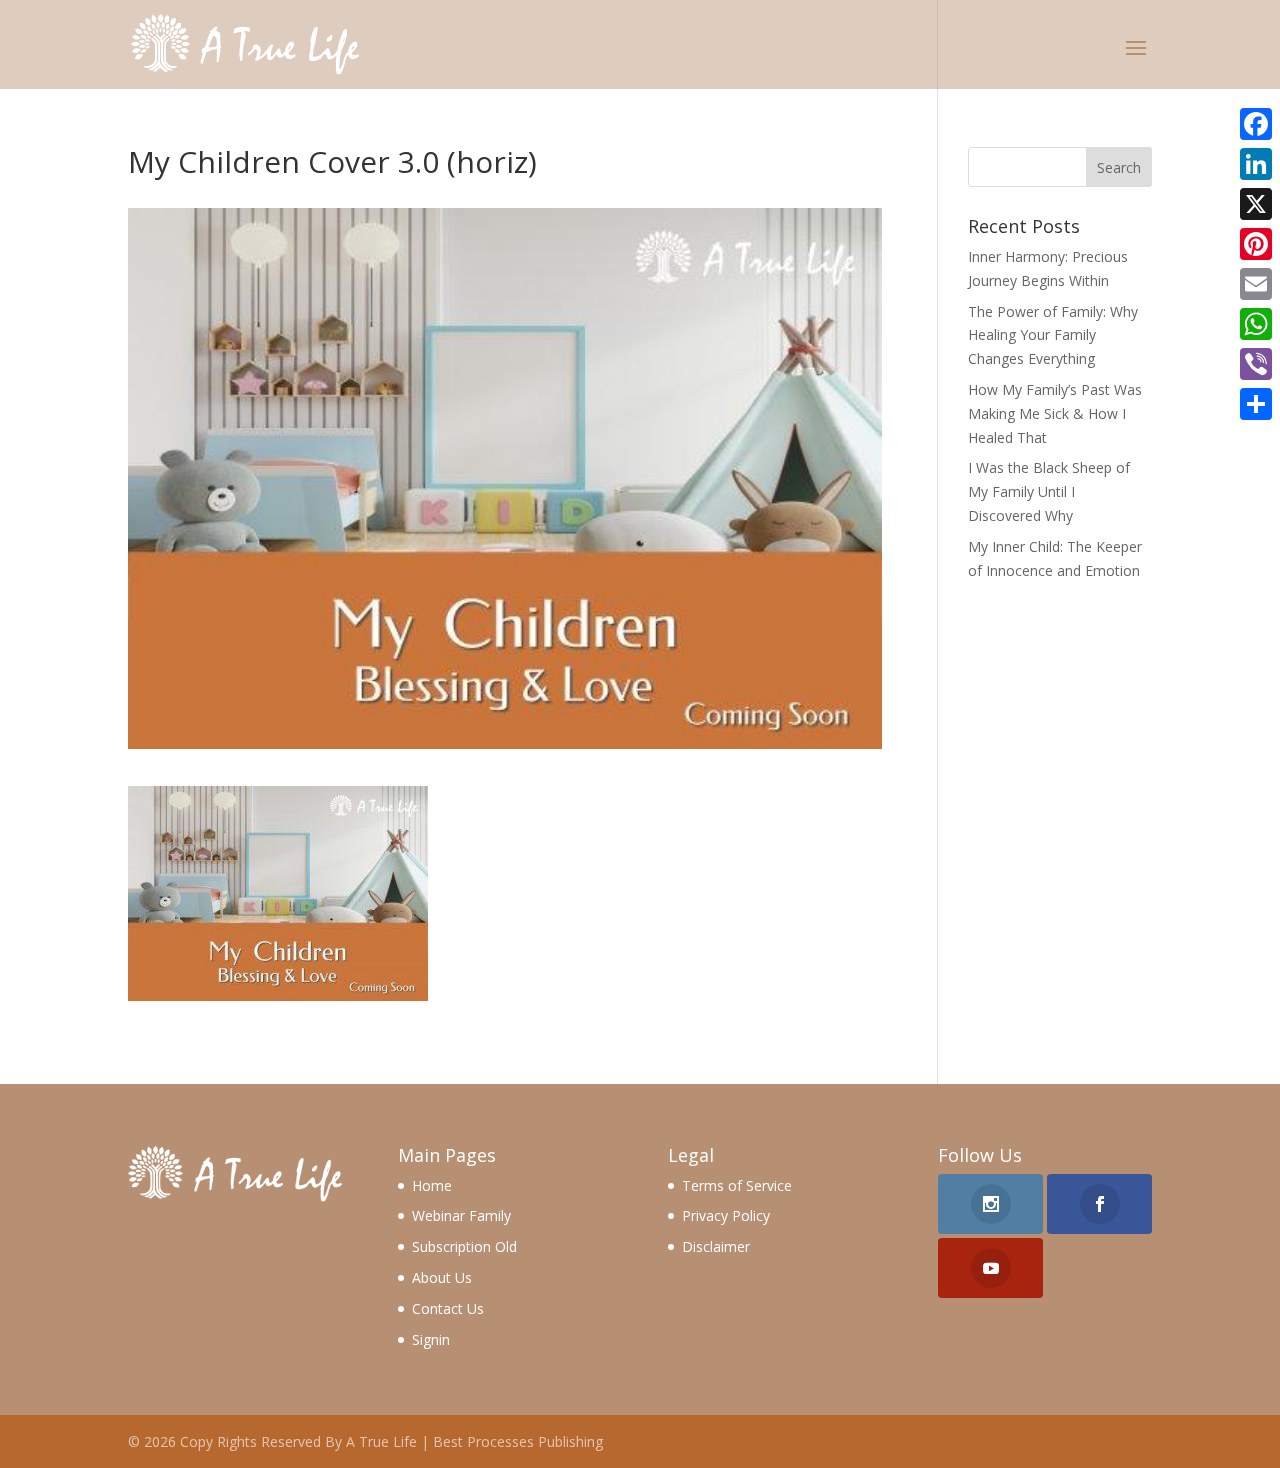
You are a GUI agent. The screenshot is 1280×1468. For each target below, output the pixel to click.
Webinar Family (461, 1215)
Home (432, 1185)
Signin (431, 1339)
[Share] (1256, 404)
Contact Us (448, 1308)
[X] (1256, 204)
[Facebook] (1256, 124)
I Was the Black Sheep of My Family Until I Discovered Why (1049, 491)
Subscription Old (464, 1246)
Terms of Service (737, 1185)
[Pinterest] (1256, 244)
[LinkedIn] (1256, 164)
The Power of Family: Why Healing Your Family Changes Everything (1053, 335)
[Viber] (1256, 364)
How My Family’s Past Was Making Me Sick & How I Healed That (1055, 413)
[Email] (1256, 284)
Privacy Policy (726, 1215)
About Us (442, 1277)
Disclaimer (716, 1246)
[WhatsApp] (1256, 324)
